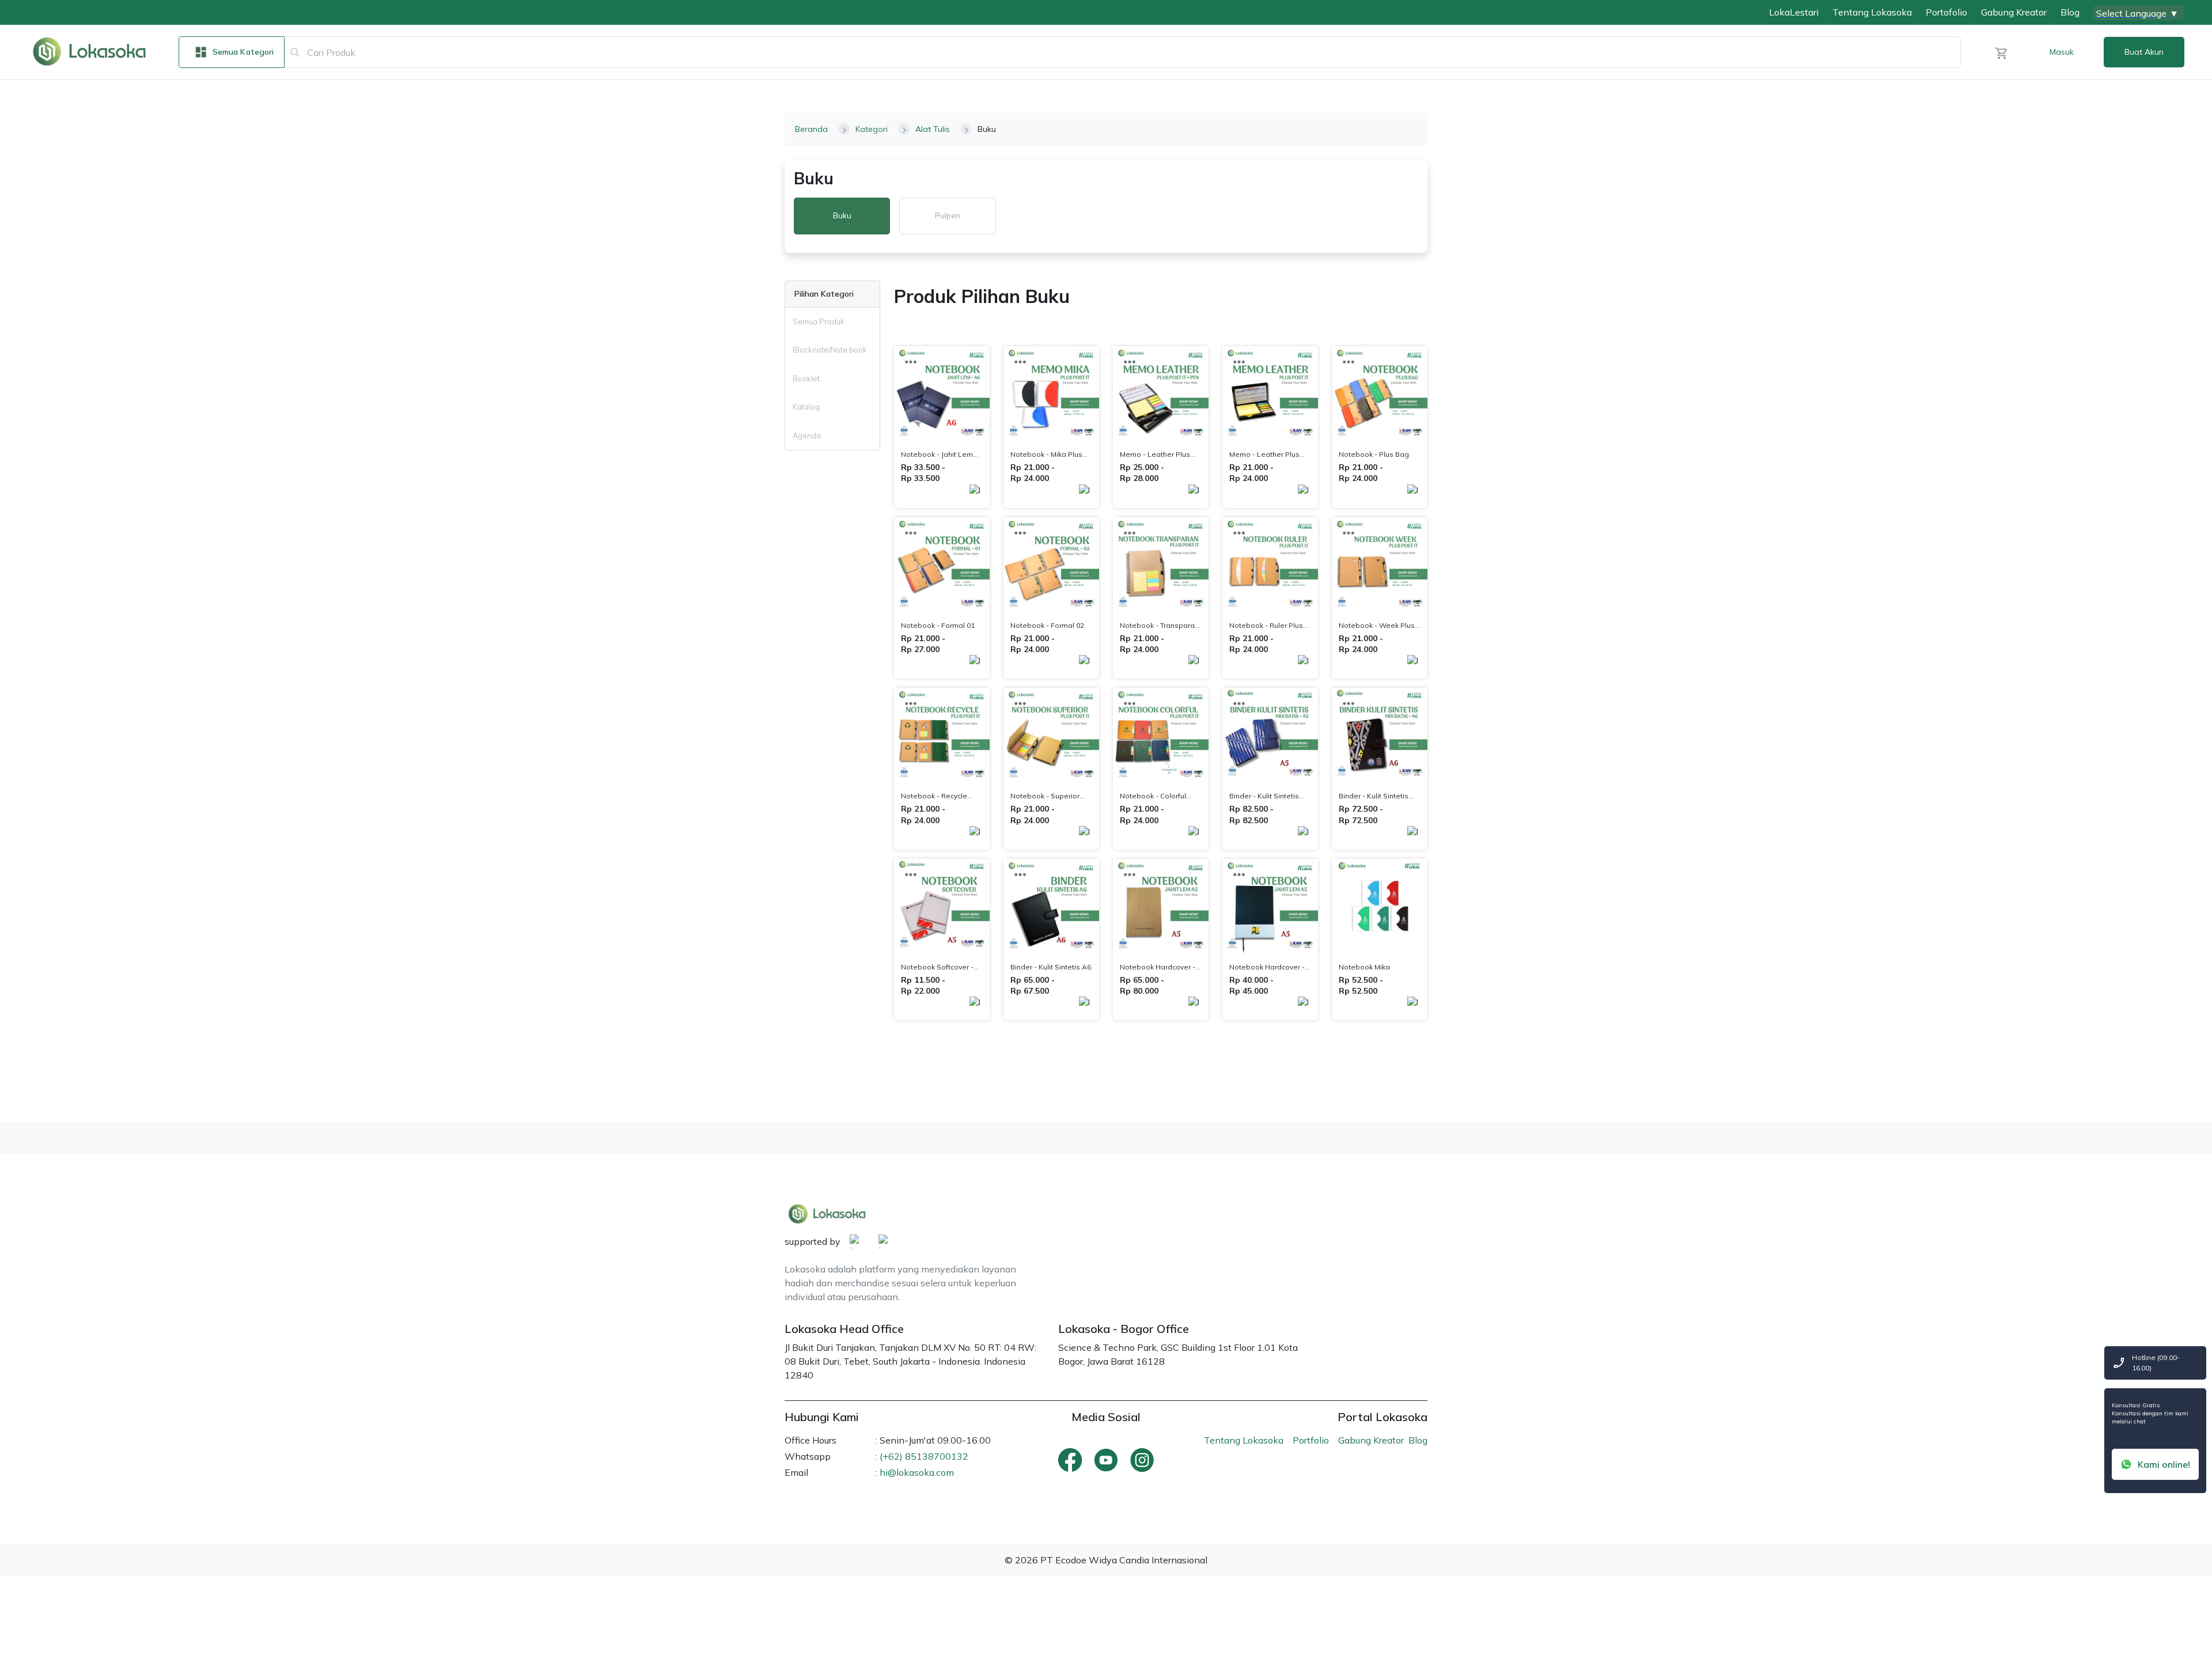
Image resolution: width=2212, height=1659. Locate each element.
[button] (2001, 52)
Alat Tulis (933, 129)
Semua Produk (819, 321)
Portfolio (1311, 1440)
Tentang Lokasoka (1872, 12)
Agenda (807, 435)
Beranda (811, 129)
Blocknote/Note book (830, 350)
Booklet (806, 378)
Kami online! (2164, 1464)
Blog (2070, 12)
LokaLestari (1794, 12)
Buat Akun (2144, 52)
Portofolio (1946, 12)
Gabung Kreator (2014, 12)
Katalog (806, 407)
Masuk (2062, 52)
